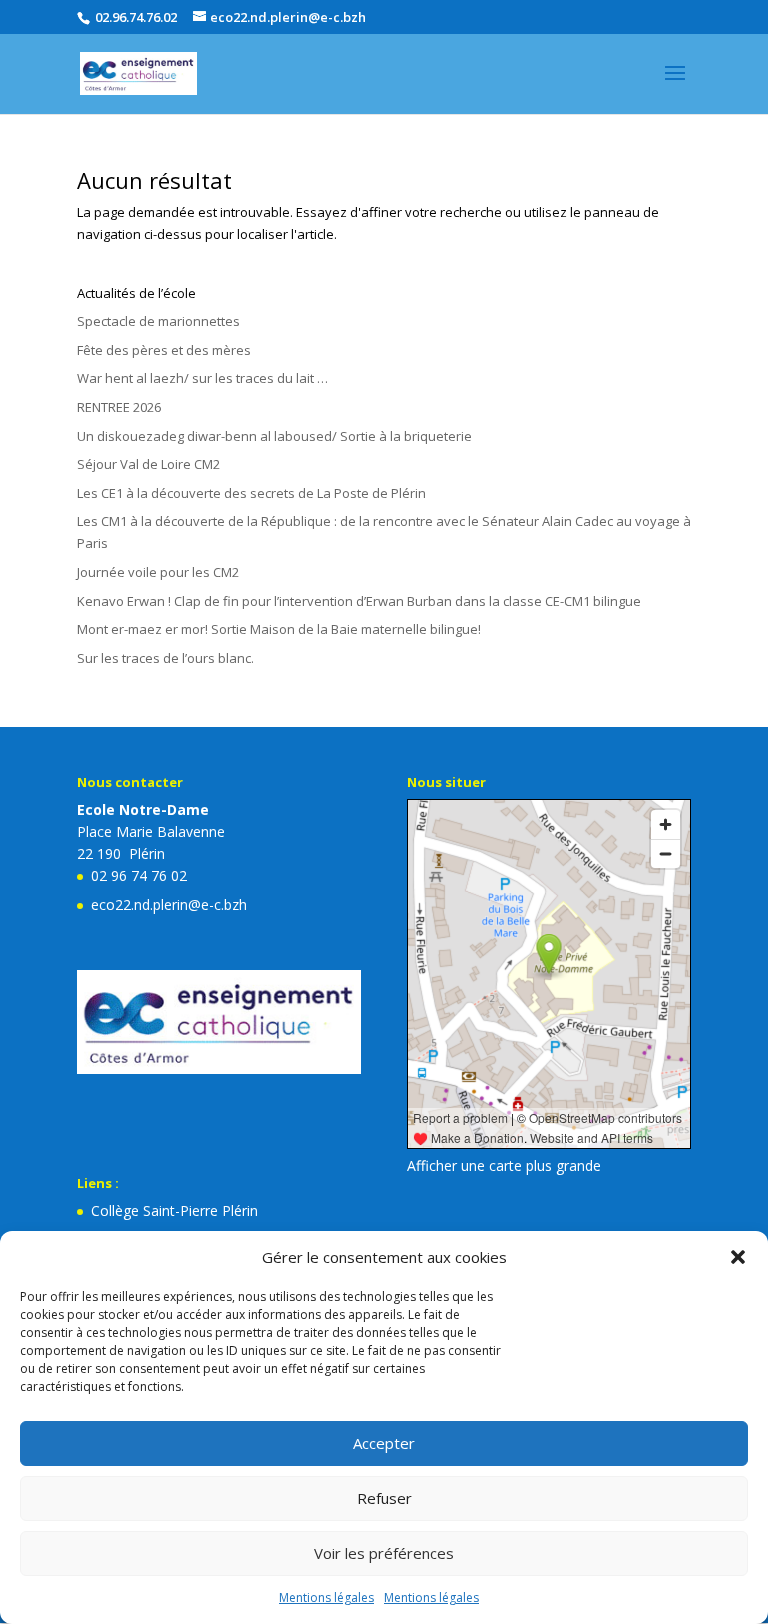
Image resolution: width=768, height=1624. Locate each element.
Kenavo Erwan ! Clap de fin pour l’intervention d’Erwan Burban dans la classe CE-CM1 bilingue (359, 601)
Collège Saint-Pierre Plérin (174, 1210)
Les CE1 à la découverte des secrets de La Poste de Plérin (251, 493)
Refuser (384, 1498)
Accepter (384, 1443)
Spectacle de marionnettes (158, 321)
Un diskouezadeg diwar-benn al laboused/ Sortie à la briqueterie (274, 436)
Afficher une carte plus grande (504, 1165)
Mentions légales (326, 1597)
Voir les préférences (384, 1553)
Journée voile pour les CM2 (158, 572)
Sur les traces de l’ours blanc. (165, 658)
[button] (738, 1257)
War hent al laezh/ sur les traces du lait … (202, 378)
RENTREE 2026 (119, 407)
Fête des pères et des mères (164, 350)
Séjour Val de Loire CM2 (148, 464)
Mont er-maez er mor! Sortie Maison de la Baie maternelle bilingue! (279, 629)
